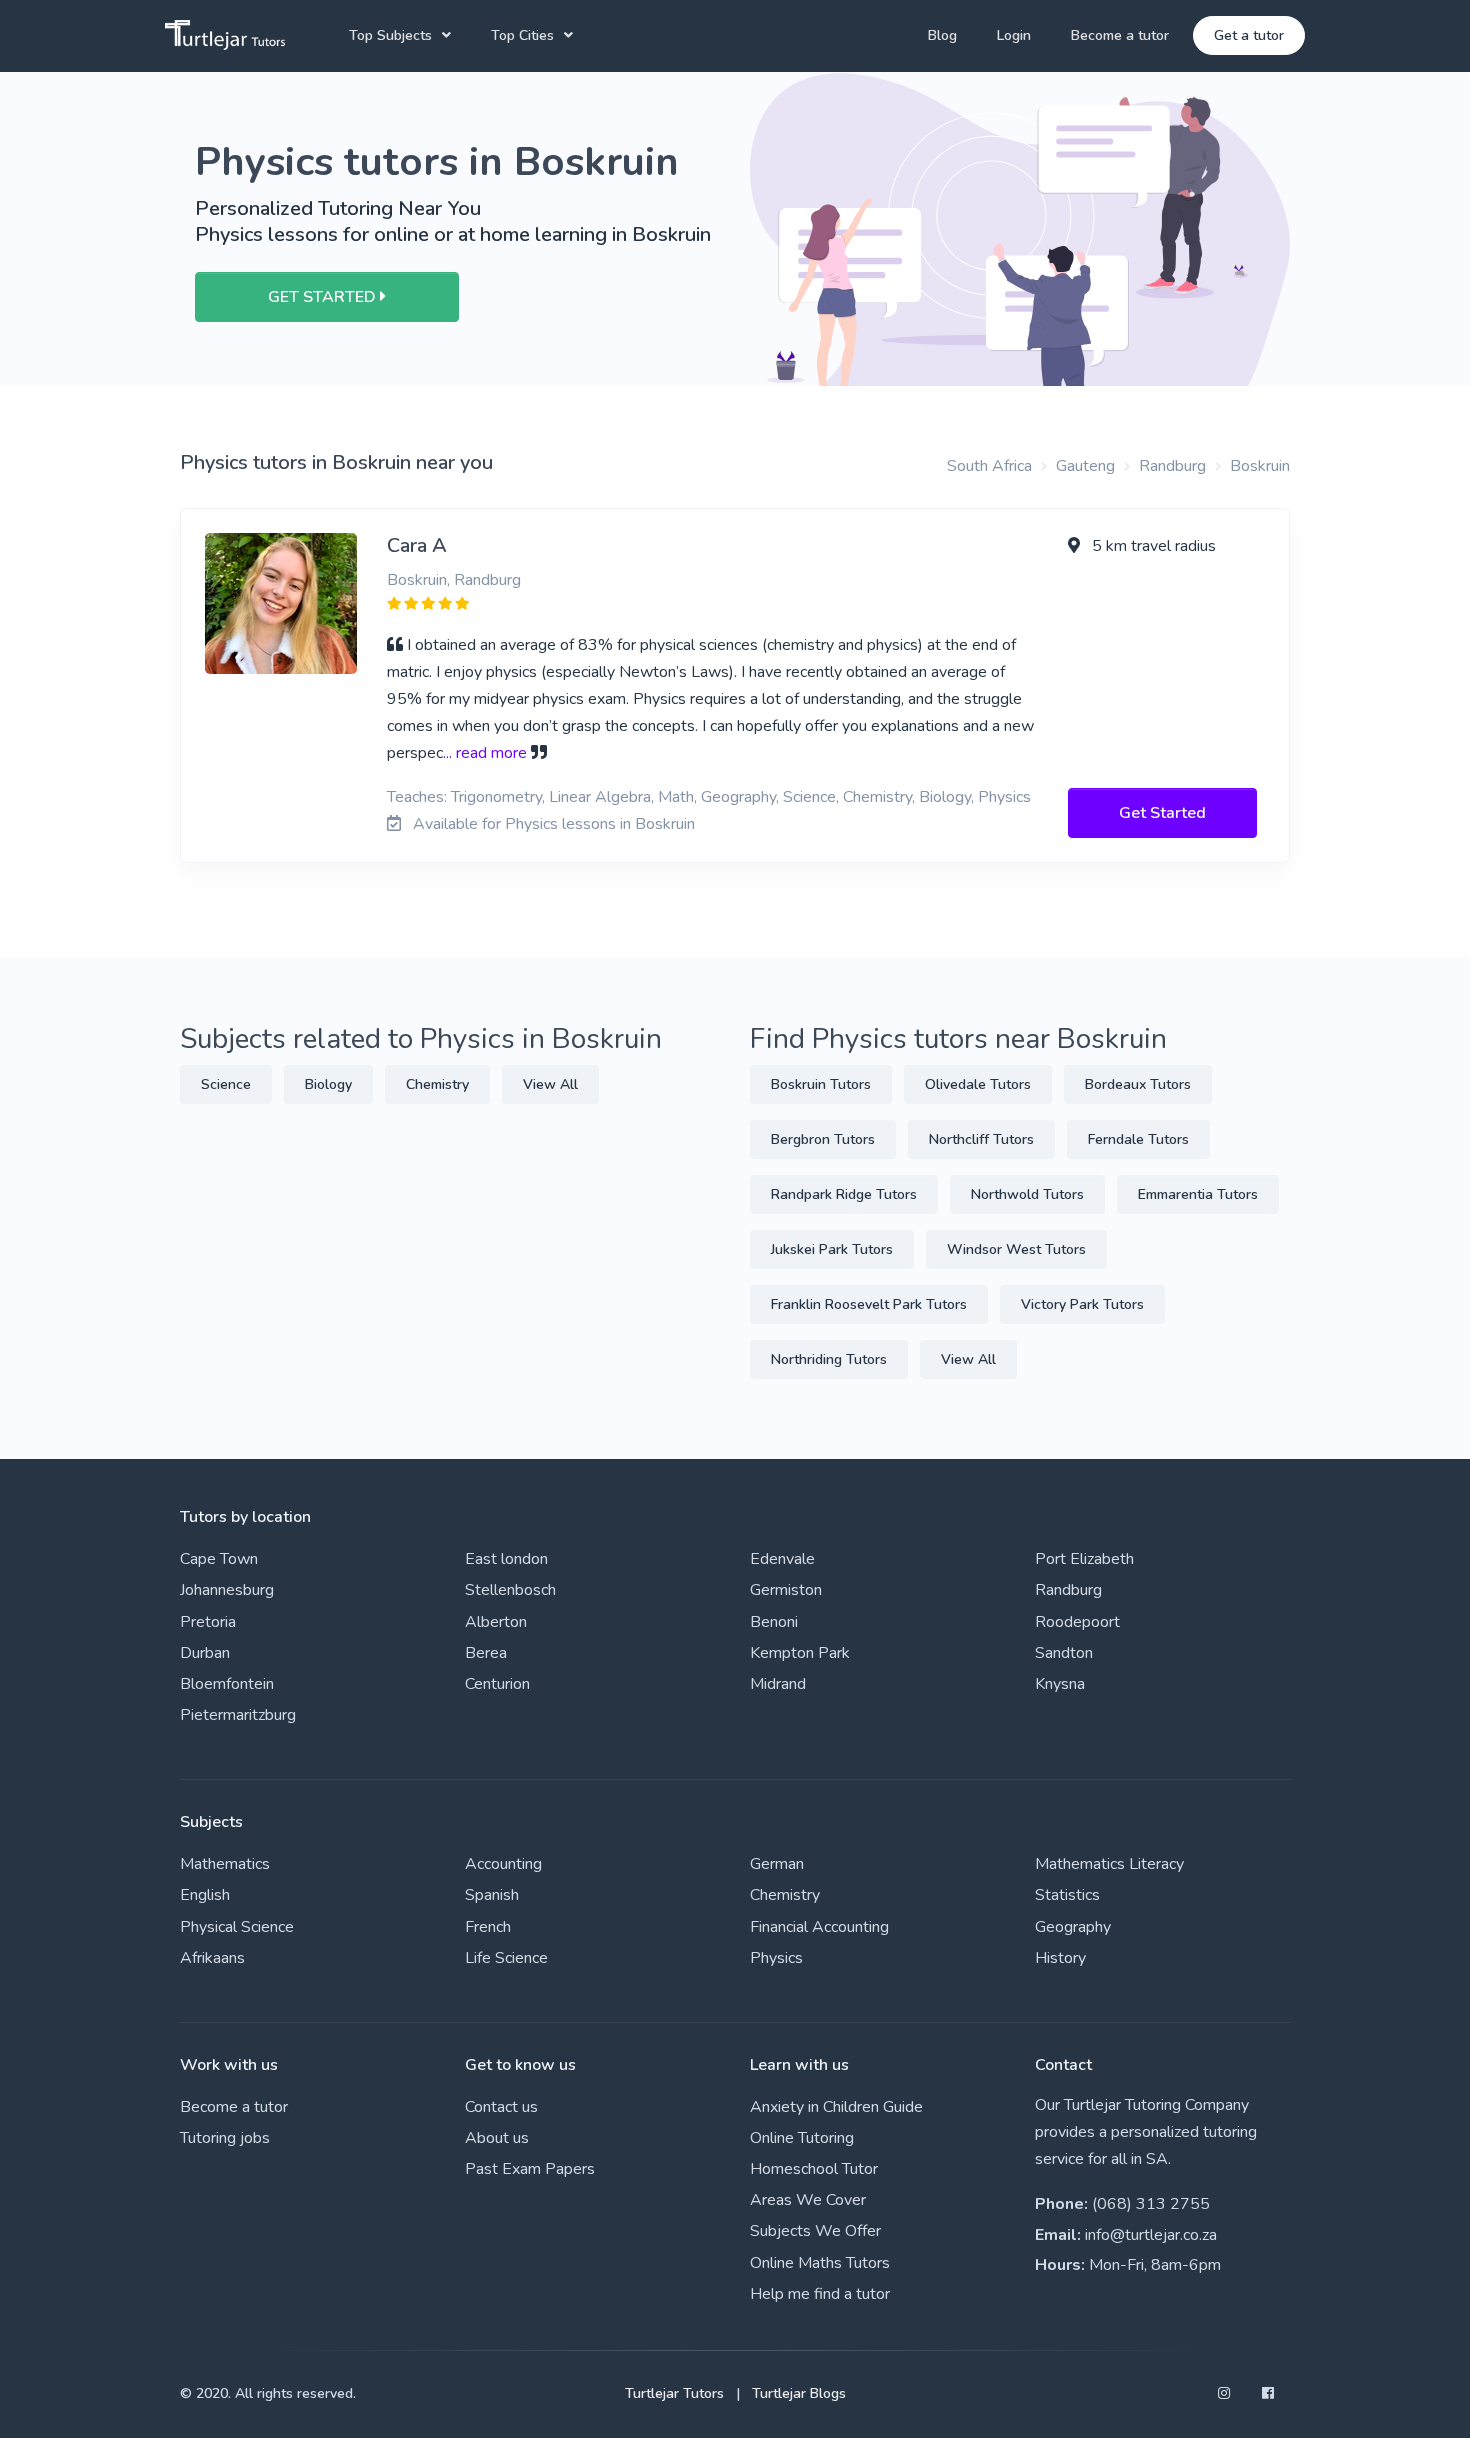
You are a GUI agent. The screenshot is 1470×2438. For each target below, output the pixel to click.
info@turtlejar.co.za (1151, 2235)
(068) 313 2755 (1151, 2204)
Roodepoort (1077, 1622)
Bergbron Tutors (823, 1139)
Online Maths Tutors (820, 2263)
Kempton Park (800, 1653)
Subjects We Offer (815, 2231)
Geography (1073, 1927)
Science (226, 1084)
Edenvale (782, 1559)
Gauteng (1085, 466)
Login (1014, 35)
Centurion (497, 1684)
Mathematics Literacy (1109, 1864)
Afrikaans (212, 1958)
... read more (485, 753)
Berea (486, 1653)
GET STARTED (324, 297)
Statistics (1067, 1895)
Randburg (1172, 466)
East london (506, 1559)
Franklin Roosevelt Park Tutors (869, 1304)
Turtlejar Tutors (674, 2393)
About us (497, 2138)
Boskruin (1260, 466)
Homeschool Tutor (814, 2169)
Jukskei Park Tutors (832, 1249)
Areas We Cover (808, 2200)
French (488, 1927)
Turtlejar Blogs (799, 2393)
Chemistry (437, 1084)
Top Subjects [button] (390, 35)
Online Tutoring (802, 2138)
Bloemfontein (227, 1684)
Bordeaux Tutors (1138, 1084)
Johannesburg (227, 1590)
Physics (776, 1958)
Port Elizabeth (1084, 1559)
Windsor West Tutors (1016, 1249)
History (1060, 1958)
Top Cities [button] (522, 35)
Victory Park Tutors (1082, 1304)
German (777, 1864)
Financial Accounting (819, 1927)
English (205, 1895)
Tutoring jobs (225, 2138)
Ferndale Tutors (1138, 1139)
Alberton (496, 1622)
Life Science (506, 1958)
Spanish (492, 1895)
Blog (942, 35)
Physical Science (237, 1927)
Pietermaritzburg (238, 1715)
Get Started (1162, 813)
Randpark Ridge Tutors (844, 1194)
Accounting (503, 1864)
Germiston (786, 1590)
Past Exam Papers (530, 2169)
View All (550, 1084)
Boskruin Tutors (821, 1084)
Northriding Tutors (829, 1359)
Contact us (501, 2107)
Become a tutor (1120, 35)
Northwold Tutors (1027, 1194)
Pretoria (208, 1622)
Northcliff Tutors (981, 1139)
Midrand (778, 1684)
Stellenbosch (510, 1590)
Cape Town (219, 1559)
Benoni (774, 1622)
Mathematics (225, 1864)
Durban (205, 1653)
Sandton (1064, 1653)
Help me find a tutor (820, 2294)
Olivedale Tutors (978, 1084)
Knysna (1060, 1684)
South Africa (989, 466)
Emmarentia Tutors (1198, 1194)
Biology (328, 1084)
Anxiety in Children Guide (836, 2107)
